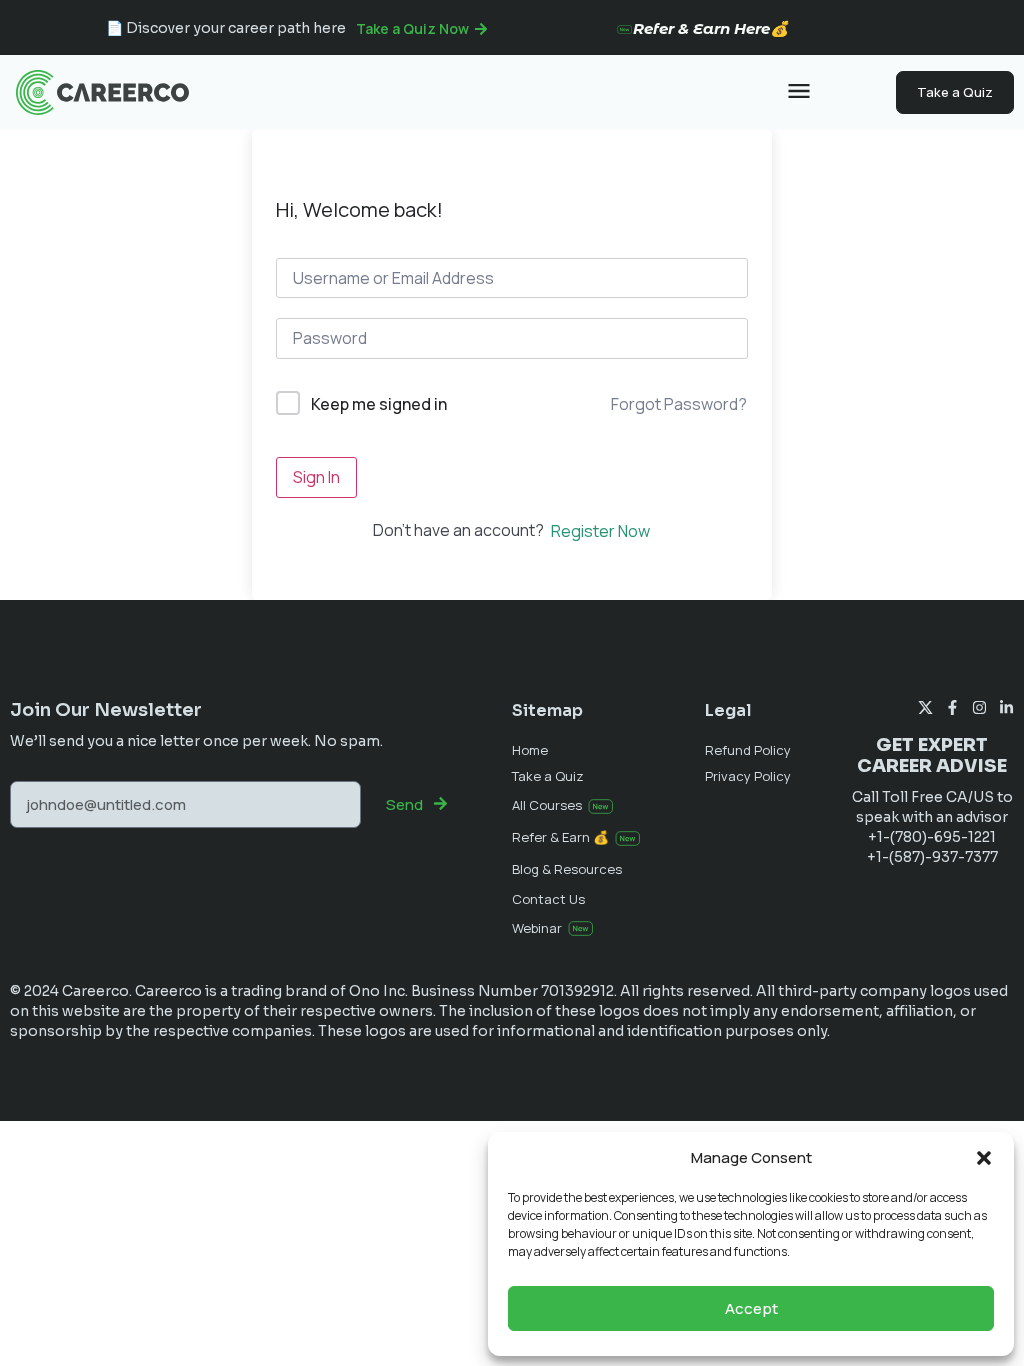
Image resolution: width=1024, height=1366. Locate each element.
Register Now (600, 531)
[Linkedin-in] (1006, 707)
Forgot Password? (679, 404)
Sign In (316, 477)
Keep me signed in (379, 404)
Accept (751, 1308)
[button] (984, 1158)
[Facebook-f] (952, 707)
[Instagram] (979, 707)
